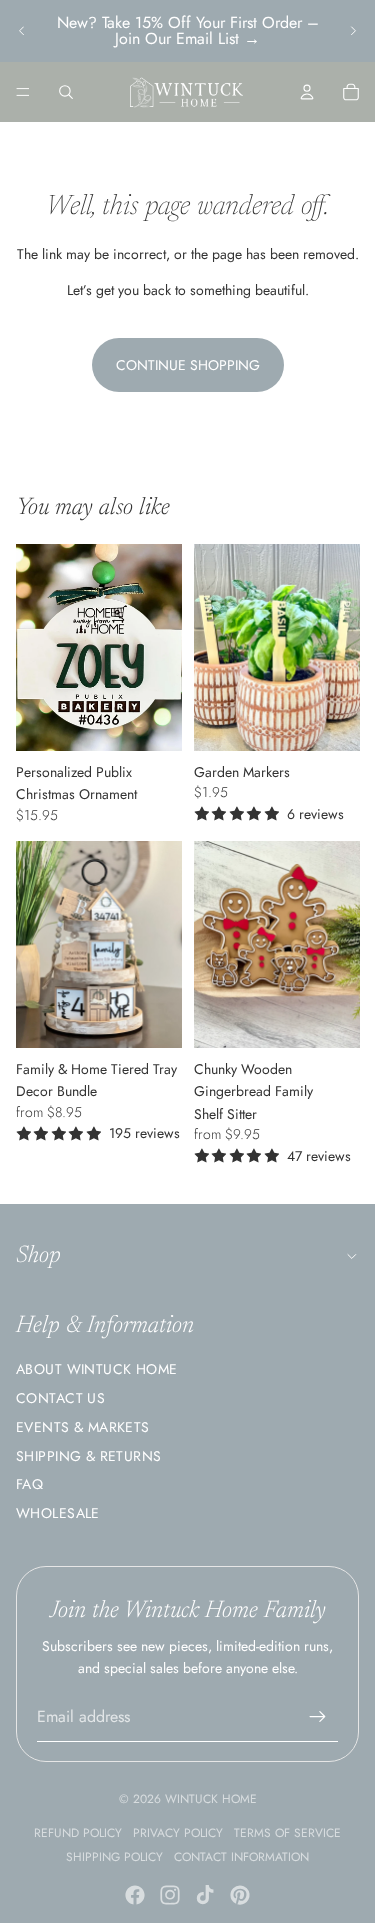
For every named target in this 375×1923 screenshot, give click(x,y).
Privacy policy (178, 1833)
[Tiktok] (205, 1895)
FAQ (29, 1484)
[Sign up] (318, 1717)
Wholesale (58, 1513)
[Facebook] (135, 1895)
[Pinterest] (240, 1895)
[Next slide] (353, 31)
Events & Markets (83, 1427)
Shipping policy (114, 1857)
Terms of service (287, 1833)
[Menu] (23, 92)
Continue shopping (188, 365)
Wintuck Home (211, 1799)
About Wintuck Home (97, 1369)
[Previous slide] (22, 31)
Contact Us (60, 1398)
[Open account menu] (307, 92)
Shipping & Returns (89, 1456)
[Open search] (66, 92)
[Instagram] (170, 1895)
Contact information (241, 1857)
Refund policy (78, 1833)
